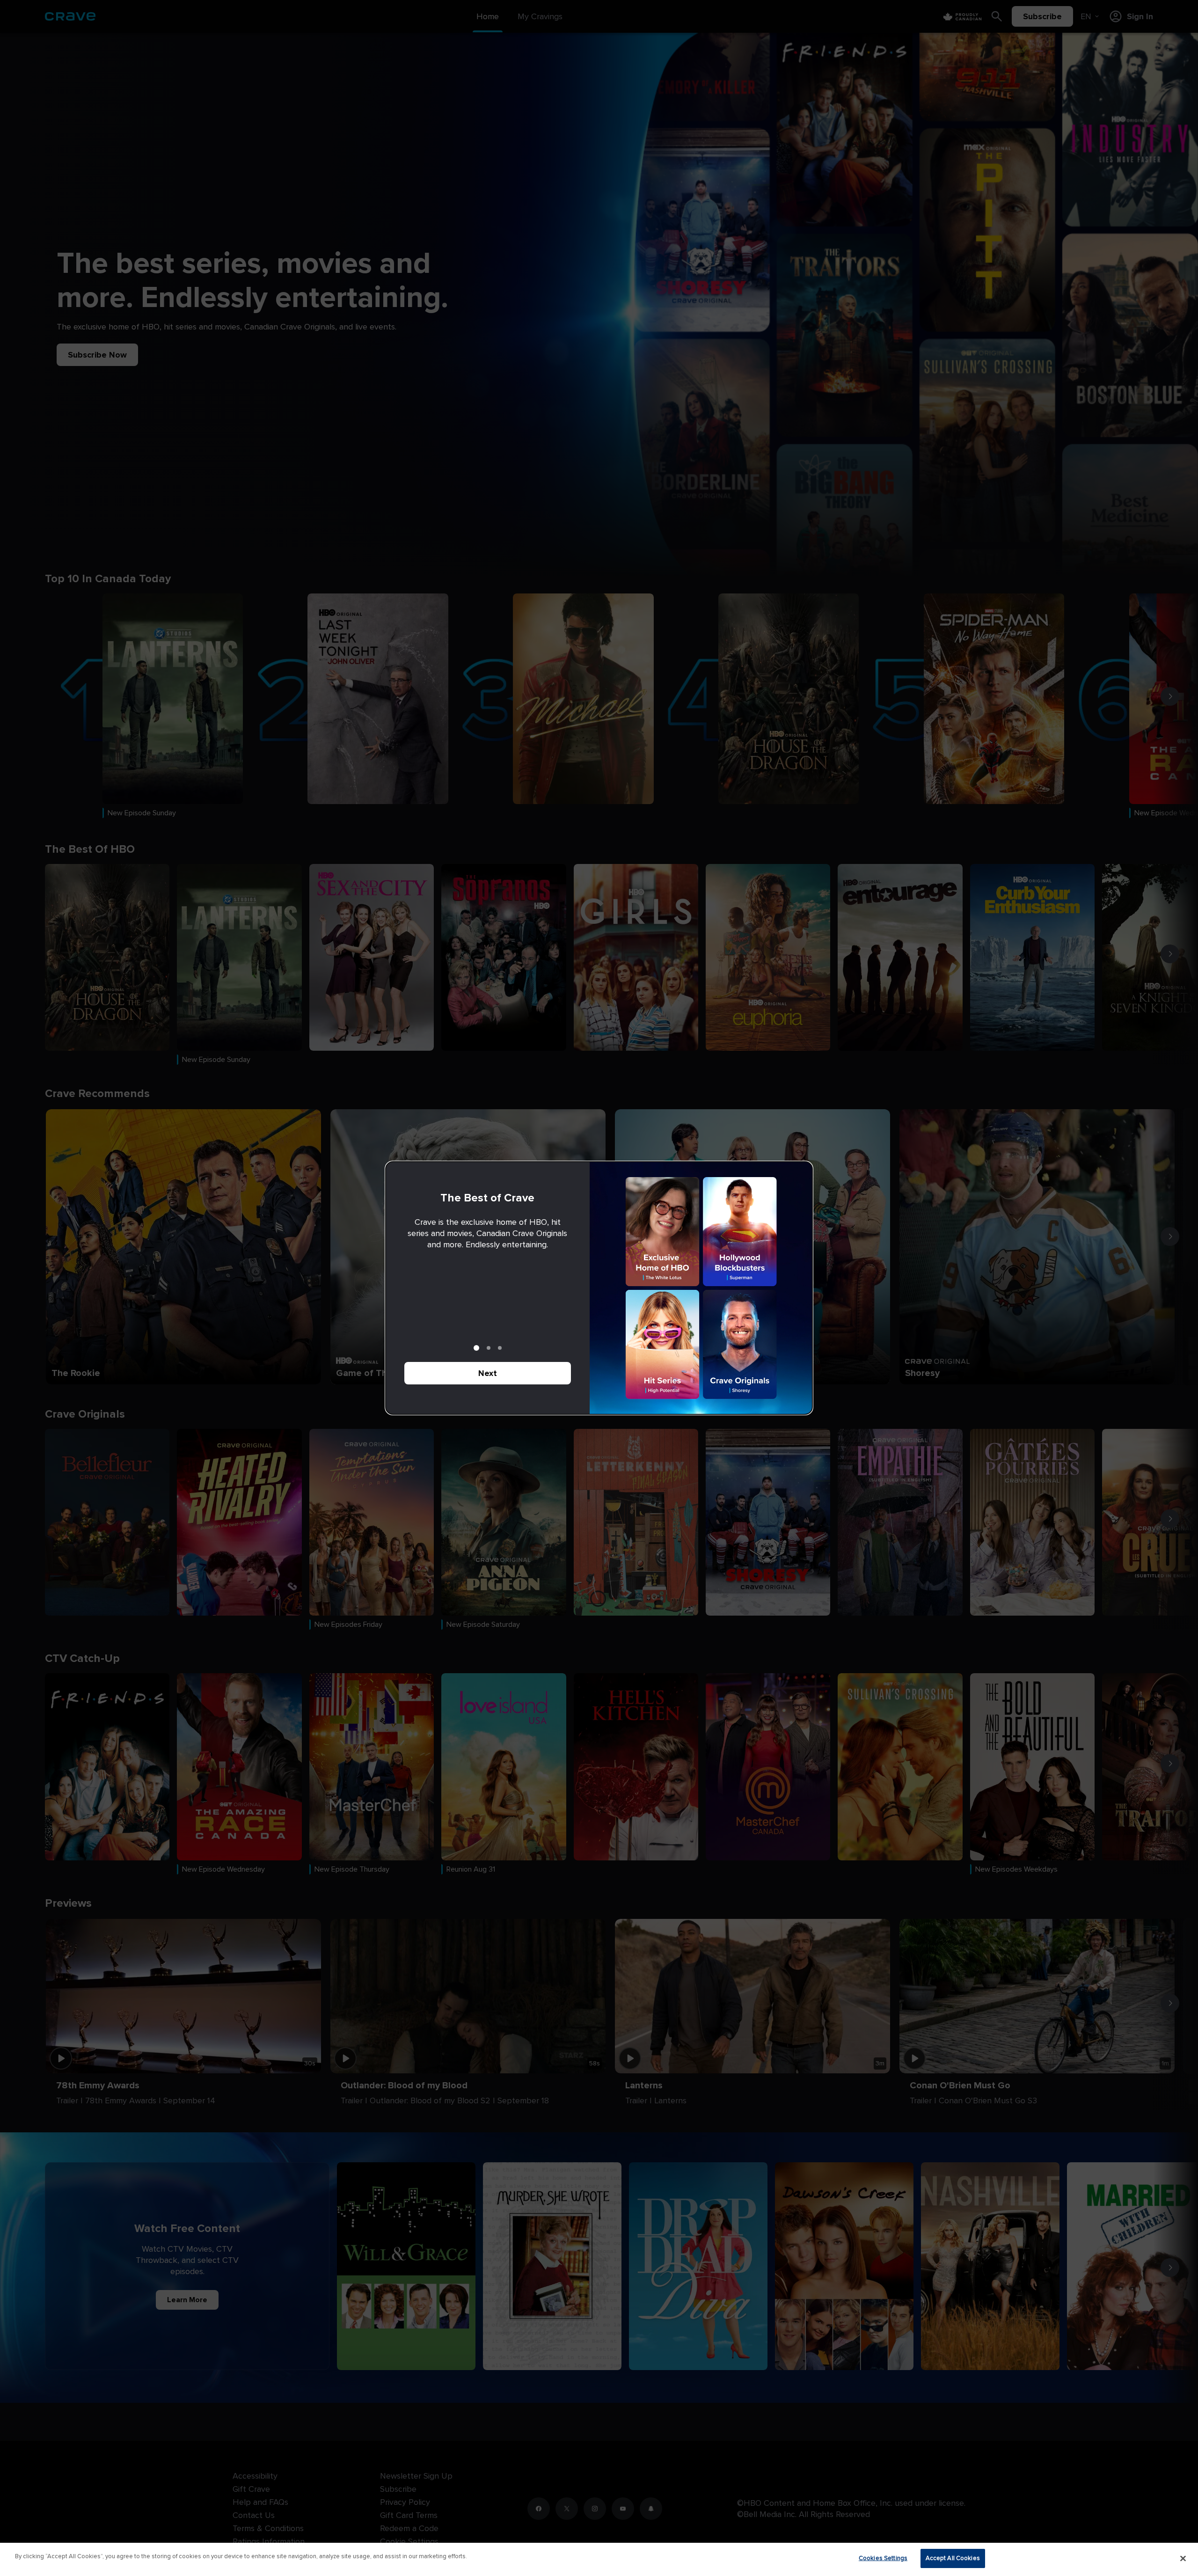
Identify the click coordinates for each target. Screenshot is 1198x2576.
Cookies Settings (883, 2558)
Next (488, 1373)
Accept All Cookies (953, 2558)
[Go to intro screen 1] (476, 1348)
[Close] (1183, 2558)
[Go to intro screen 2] (489, 1348)
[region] (599, 2559)
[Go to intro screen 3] (500, 1348)
